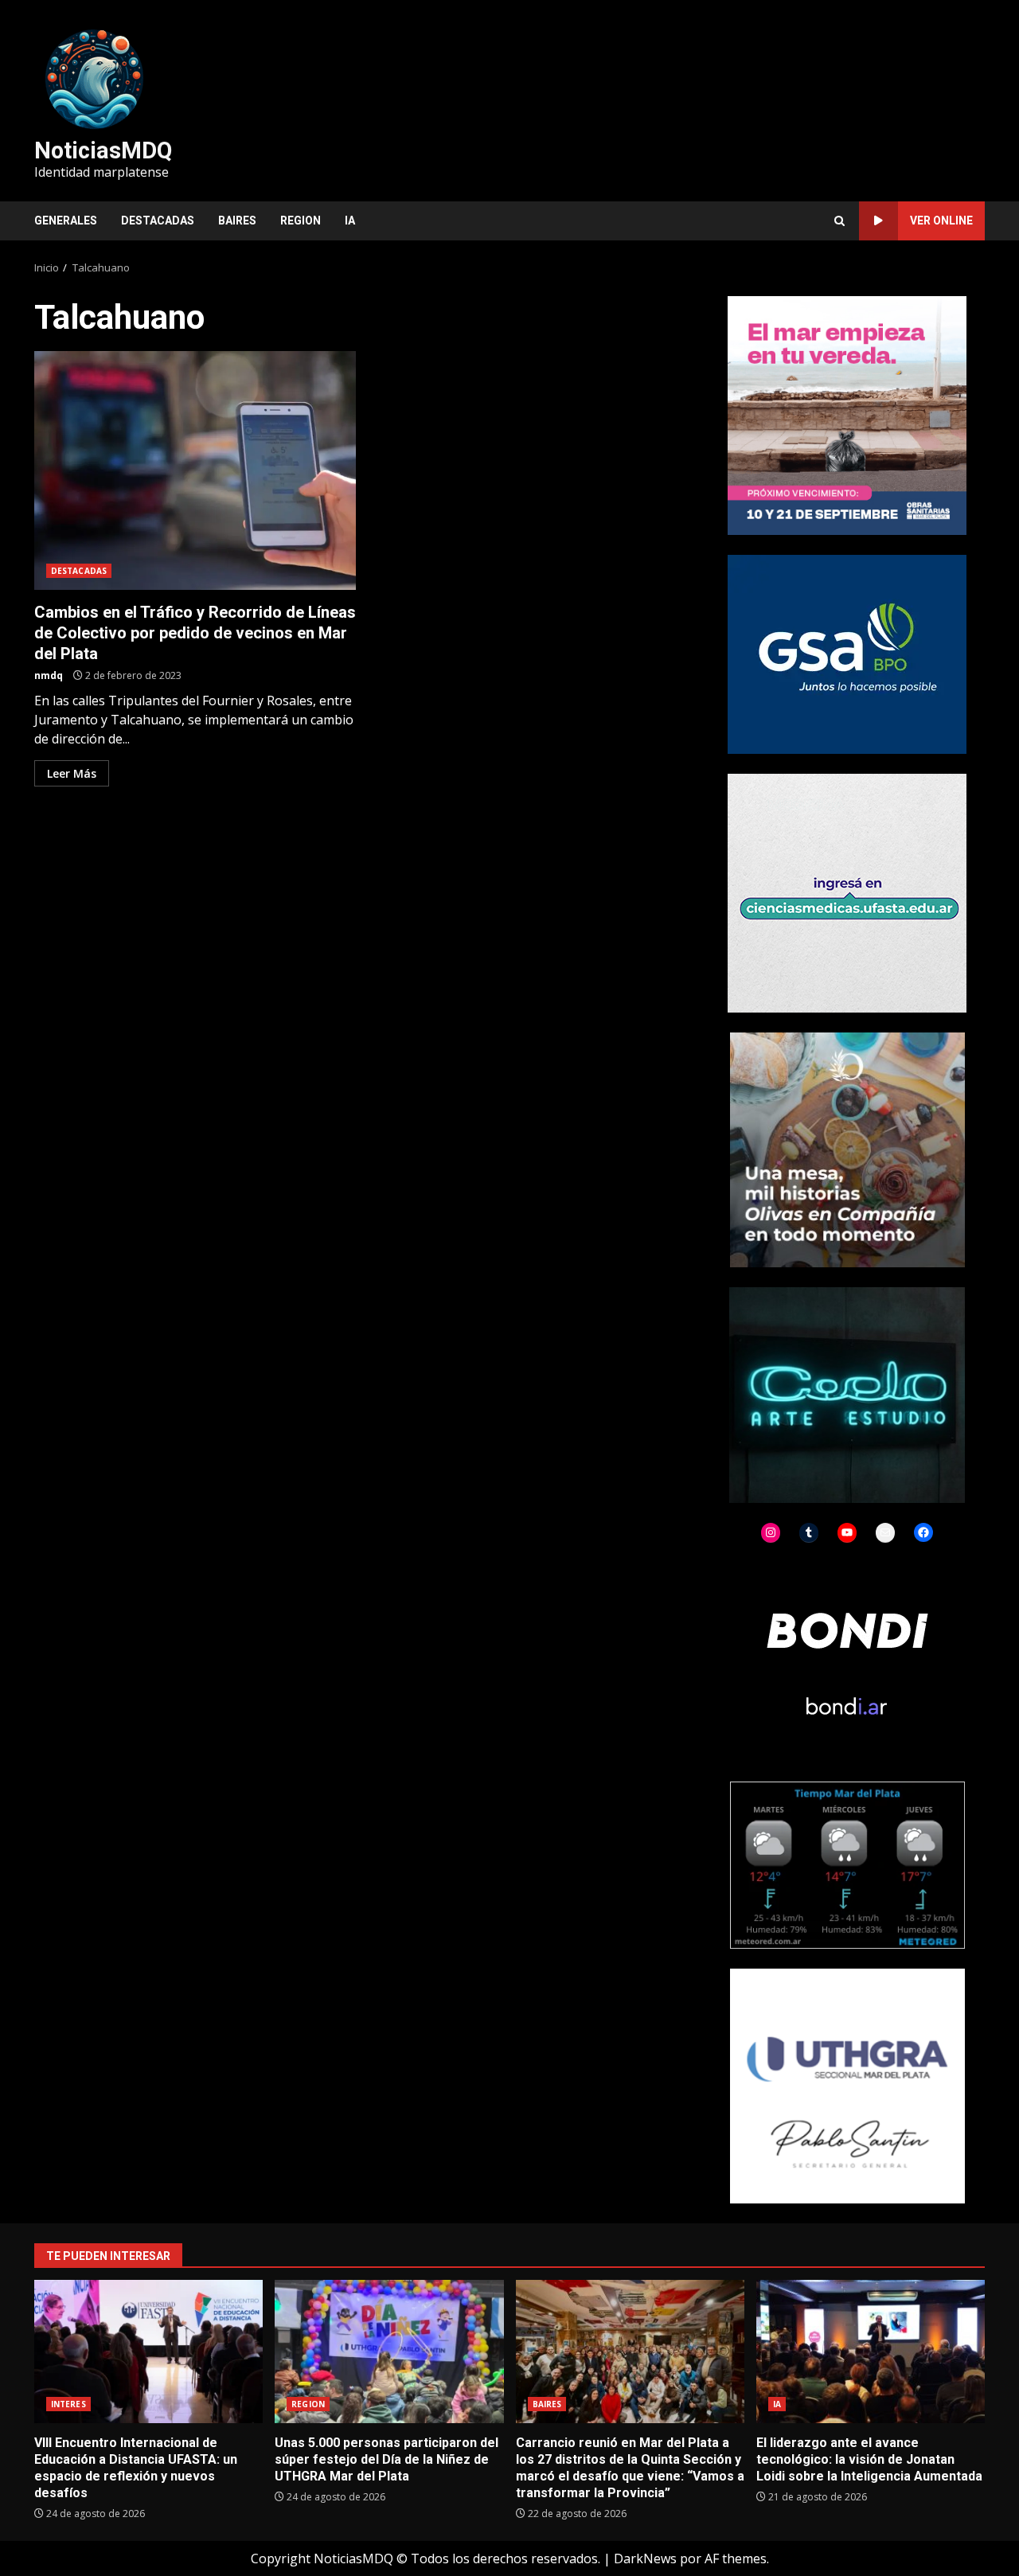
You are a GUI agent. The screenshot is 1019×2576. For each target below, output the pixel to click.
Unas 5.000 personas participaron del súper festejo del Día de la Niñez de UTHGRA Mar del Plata (389, 2352)
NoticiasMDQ (103, 150)
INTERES (68, 2404)
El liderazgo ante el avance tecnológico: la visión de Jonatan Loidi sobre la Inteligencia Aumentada (871, 2352)
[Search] (839, 221)
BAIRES (237, 221)
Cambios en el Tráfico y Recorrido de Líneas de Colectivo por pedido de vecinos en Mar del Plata (195, 470)
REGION (301, 221)
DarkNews (645, 2558)
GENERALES (66, 221)
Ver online (941, 221)
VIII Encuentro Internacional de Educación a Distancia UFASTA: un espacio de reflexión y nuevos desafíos (148, 2352)
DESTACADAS (158, 221)
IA (350, 221)
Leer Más (72, 773)
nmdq (49, 675)
